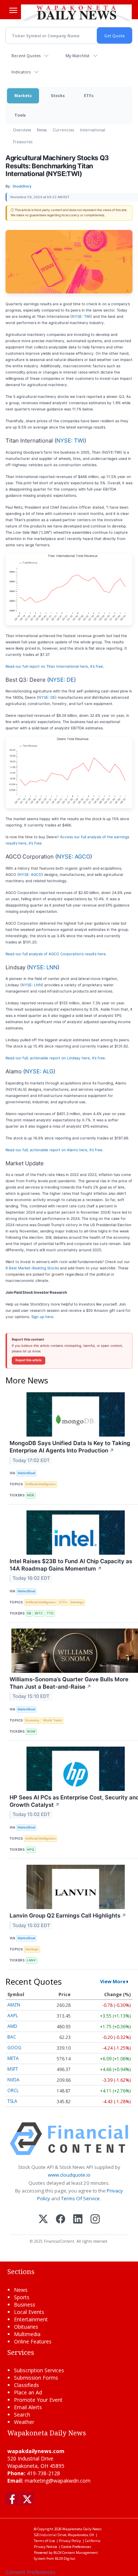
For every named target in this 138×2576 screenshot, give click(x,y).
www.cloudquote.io (69, 2175)
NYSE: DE (61, 680)
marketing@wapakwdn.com (58, 2481)
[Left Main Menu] (13, 10)
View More (113, 1981)
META (13, 2058)
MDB (31, 1495)
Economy (32, 1720)
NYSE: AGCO (74, 857)
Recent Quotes (26, 56)
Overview (22, 130)
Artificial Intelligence (40, 1484)
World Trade (52, 1720)
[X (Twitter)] (43, 2220)
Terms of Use (44, 2541)
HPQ (31, 1849)
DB (29, 1613)
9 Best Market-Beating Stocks (32, 1268)
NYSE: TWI (81, 316)
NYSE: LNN (43, 967)
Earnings (77, 1602)
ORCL (13, 2090)
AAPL (13, 2016)
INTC (39, 1613)
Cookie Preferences (76, 2547)
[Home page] (76, 13)
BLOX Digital (65, 2558)
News (42, 130)
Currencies (63, 130)
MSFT (13, 2069)
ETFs (89, 95)
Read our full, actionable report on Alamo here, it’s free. (54, 1150)
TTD (50, 1613)
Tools (20, 115)
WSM (31, 1731)
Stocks (58, 95)
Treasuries (23, 142)
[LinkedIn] (78, 2220)
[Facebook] (61, 2220)
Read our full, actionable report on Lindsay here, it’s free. (56, 1058)
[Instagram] (95, 2220)
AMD (12, 2026)
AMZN (14, 2005)
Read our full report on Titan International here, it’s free (54, 666)
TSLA (12, 2101)
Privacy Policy (70, 2541)
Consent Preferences (31, 2572)
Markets (23, 95)
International (93, 130)
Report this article (29, 1360)
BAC (12, 2037)
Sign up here (42, 1317)
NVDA (13, 2080)
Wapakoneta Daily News (82, 2529)
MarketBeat (26, 1473)
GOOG (14, 2048)
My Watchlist (77, 56)
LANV (31, 1960)
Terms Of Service (80, 2198)
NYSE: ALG (39, 1071)
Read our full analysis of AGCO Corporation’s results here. (56, 954)
